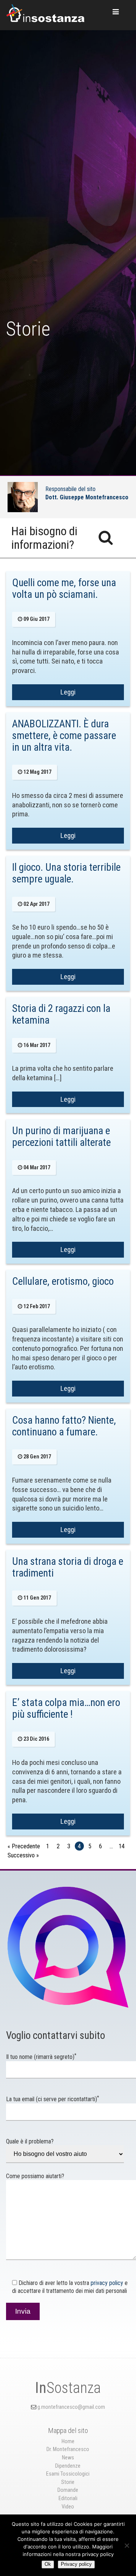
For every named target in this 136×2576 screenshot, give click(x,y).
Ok (48, 2564)
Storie (68, 2482)
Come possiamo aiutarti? (35, 2176)
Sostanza (68, 2388)
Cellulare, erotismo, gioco (63, 1281)
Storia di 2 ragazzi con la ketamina (61, 1014)
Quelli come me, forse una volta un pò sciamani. (64, 589)
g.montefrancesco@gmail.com (71, 2407)
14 (122, 1846)
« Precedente (24, 1846)
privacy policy (107, 2283)
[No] (127, 2545)
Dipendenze (68, 2466)
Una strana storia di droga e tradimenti (68, 1567)
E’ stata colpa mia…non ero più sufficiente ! (66, 1708)
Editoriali (68, 2498)
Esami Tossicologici (68, 2474)
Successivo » (23, 1855)
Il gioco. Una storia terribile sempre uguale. (66, 873)
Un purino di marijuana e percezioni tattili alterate (61, 1137)
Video (68, 2507)
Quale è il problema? (30, 2141)
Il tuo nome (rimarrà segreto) (41, 2057)
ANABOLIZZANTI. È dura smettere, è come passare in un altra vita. (64, 736)
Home (68, 2441)
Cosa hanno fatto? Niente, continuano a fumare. (64, 1426)
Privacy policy (76, 2564)
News (68, 2458)
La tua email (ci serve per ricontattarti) (53, 2099)
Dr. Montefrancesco (68, 2449)
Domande (68, 2490)
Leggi (68, 692)
